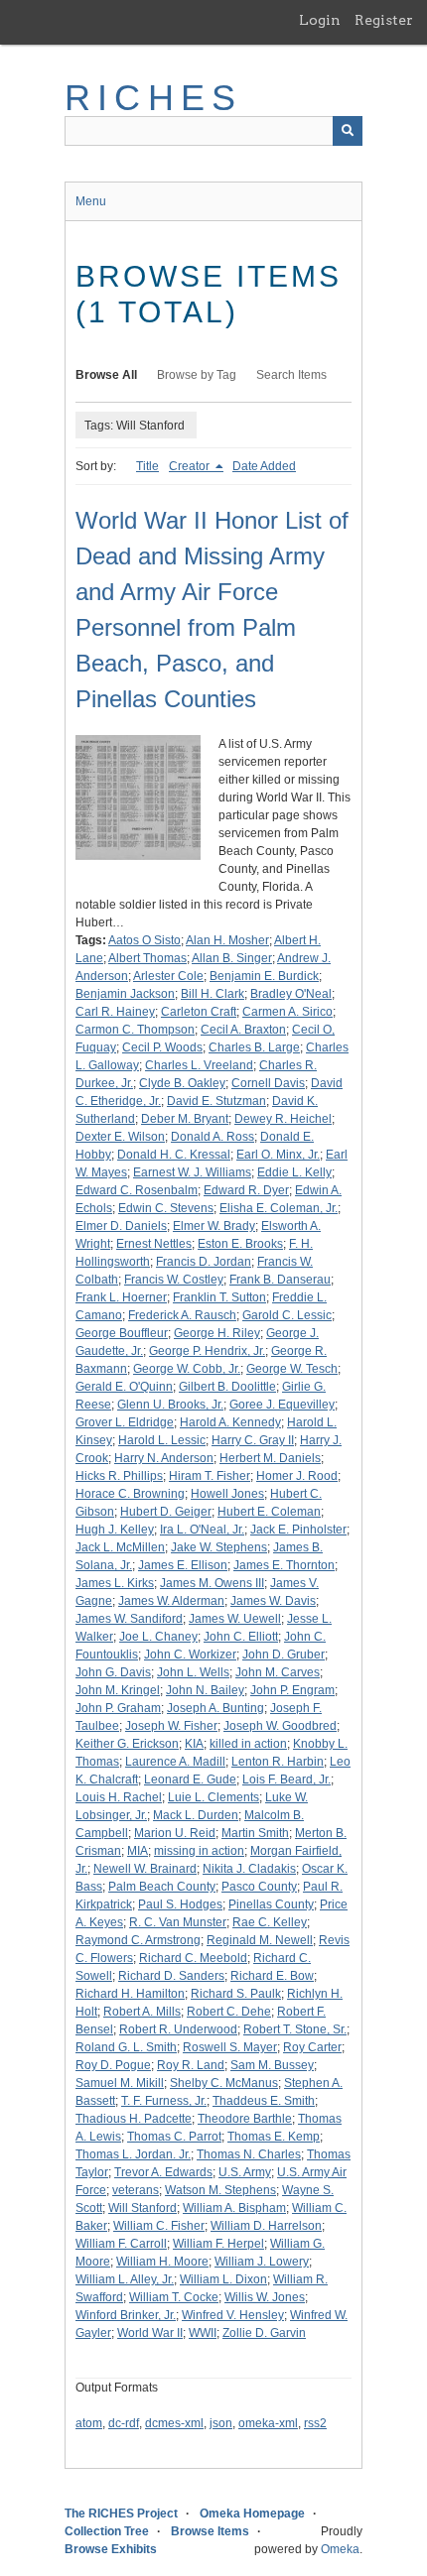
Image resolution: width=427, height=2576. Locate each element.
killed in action (248, 1744)
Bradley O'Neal (291, 994)
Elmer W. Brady (214, 1226)
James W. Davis (273, 1601)
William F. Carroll (121, 2244)
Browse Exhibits (111, 2549)
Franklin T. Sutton (219, 1297)
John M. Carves (278, 1672)
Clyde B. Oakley (182, 1083)
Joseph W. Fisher (171, 1726)
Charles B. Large (254, 1047)
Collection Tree (107, 2531)
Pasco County (259, 1887)
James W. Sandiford (129, 1619)
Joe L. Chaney (158, 1637)
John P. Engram (292, 1690)
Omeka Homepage (252, 2514)
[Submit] (348, 131)
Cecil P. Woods (162, 1047)
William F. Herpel (218, 2244)
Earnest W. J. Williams (192, 1172)
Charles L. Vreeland (199, 1065)
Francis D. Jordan (204, 1262)
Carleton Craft (199, 1012)
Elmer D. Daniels (121, 1226)
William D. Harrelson (266, 2226)
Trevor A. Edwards (163, 2172)
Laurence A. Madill (175, 1762)
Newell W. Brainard (145, 1869)
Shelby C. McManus (224, 2083)
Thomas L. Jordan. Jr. (133, 2154)
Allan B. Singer (232, 958)
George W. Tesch (292, 1369)
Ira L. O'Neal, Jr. (202, 1530)
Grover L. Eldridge (125, 1422)
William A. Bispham (234, 2208)
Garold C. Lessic (287, 1315)
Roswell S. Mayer (230, 2047)
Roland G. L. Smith (126, 2047)
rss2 (315, 2423)
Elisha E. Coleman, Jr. (279, 1208)
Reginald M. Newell (260, 1940)
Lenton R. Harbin (278, 1762)
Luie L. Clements (213, 1797)
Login (320, 20)
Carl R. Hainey (115, 1012)
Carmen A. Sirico (287, 1012)
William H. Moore (162, 2262)
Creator (191, 466)
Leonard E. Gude (190, 1779)
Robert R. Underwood (178, 2029)
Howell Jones (227, 1494)
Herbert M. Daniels (270, 1458)
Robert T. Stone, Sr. (295, 2029)
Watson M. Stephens (220, 2190)
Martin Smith (255, 1833)
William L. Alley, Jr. (125, 2279)
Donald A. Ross (213, 1137)
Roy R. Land (191, 2065)
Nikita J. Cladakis (249, 1869)
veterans (136, 2190)
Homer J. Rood (297, 1476)
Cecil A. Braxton (243, 1030)
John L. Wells (193, 1672)
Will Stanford (142, 2208)
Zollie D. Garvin (264, 2333)
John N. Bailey (205, 1690)
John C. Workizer (190, 1655)
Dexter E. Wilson (120, 1137)
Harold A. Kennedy (230, 1422)
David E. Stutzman (216, 1101)
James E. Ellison (183, 1565)
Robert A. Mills (142, 2012)
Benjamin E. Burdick (264, 976)
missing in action (199, 1851)
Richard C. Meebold (193, 1958)
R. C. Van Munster (178, 1922)
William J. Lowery (262, 2262)
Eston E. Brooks (240, 1244)
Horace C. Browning (130, 1494)
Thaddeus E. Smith (264, 2101)
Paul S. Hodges (180, 1904)
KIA (194, 1744)
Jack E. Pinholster (298, 1530)
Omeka (340, 2549)
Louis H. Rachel (119, 1797)
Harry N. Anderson (164, 1458)
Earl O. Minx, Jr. (278, 1155)
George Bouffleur (122, 1333)
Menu (91, 201)
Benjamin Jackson (125, 994)
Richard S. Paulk (236, 1994)
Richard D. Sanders (171, 1976)
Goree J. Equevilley (282, 1405)
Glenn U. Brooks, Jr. (170, 1405)
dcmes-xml (174, 2423)
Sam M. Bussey (272, 2065)
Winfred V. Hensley (233, 2315)
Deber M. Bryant (185, 1119)
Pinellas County (271, 1904)
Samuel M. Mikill (120, 2083)
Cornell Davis (268, 1083)
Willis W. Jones (265, 2297)
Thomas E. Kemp (274, 2137)
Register (384, 20)
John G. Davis (113, 1672)
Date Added (264, 466)
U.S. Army (245, 2172)
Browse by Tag (197, 375)
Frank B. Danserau (280, 1280)
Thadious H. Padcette (134, 2119)
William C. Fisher (159, 2226)
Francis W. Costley (174, 1280)
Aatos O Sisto (144, 940)
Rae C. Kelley (270, 1922)
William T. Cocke (174, 2297)
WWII (203, 2333)
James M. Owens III (212, 1583)
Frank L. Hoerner (121, 1297)
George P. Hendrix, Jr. (207, 1351)
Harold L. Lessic (162, 1440)
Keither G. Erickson (127, 1744)
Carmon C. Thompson (135, 1030)
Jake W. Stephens (219, 1547)
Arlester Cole (168, 976)
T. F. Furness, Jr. (164, 2101)
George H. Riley (217, 1333)
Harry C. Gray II (253, 1440)
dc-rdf (124, 2423)
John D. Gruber (284, 1655)
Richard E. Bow (272, 1976)
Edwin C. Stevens (166, 1208)
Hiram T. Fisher (210, 1476)
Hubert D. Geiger (166, 1512)
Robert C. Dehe (229, 2012)
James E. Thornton (284, 1565)
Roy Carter (312, 2047)
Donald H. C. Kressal (174, 1155)
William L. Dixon (223, 2279)
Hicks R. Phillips (119, 1476)
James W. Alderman (171, 1601)
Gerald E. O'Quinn (124, 1387)
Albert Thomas (147, 958)
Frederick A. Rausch (182, 1315)
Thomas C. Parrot (174, 2137)
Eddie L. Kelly (294, 1172)
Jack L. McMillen (120, 1547)
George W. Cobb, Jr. (187, 1369)
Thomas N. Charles (249, 2154)
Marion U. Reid (175, 1833)
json (221, 2423)
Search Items (291, 375)
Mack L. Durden (196, 1815)
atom (89, 2423)
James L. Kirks (115, 1583)
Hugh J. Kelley (115, 1530)
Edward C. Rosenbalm (137, 1190)
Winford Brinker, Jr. (126, 2315)
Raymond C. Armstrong (138, 1940)
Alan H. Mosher (227, 940)
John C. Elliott (241, 1637)
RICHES (153, 98)
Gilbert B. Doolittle (227, 1387)
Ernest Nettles (154, 1244)
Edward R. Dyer (246, 1190)
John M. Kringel (118, 1690)
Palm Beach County (162, 1887)
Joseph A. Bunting (215, 1708)
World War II (150, 2333)
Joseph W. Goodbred (280, 1726)
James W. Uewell (235, 1619)
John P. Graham (118, 1708)
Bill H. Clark (213, 994)
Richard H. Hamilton (130, 1994)
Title (147, 466)
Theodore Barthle (245, 2119)
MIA (138, 1851)
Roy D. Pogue (113, 2065)
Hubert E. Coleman (269, 1512)
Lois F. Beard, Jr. (286, 1779)
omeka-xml (268, 2423)
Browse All (106, 375)
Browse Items (210, 2531)
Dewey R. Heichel (283, 1119)
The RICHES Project (121, 2514)
